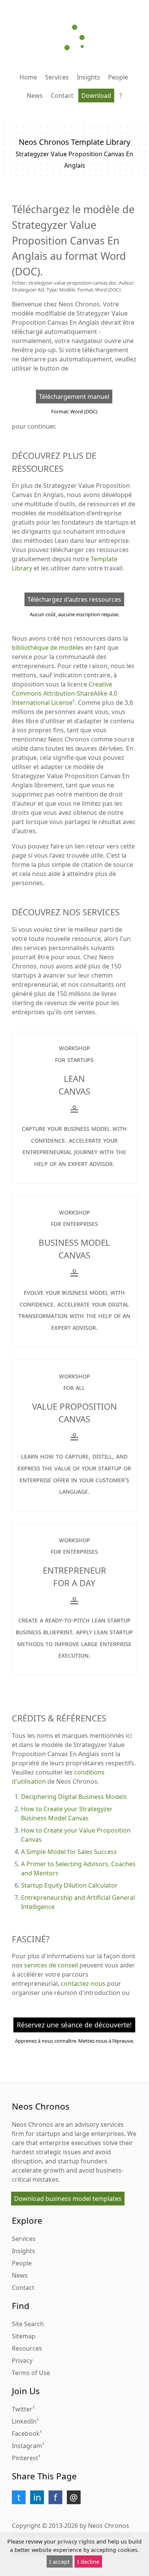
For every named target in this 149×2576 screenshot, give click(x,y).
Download (96, 96)
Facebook (26, 2434)
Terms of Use (31, 2373)
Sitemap (24, 2336)
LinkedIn (24, 2421)
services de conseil (51, 1965)
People (118, 77)
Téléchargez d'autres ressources (74, 599)
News (35, 96)
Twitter (22, 2409)
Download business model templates (68, 2199)
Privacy (22, 2361)
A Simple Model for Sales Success (69, 1852)
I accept (59, 2562)
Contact (62, 96)
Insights (88, 77)
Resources (27, 2348)
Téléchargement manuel (74, 397)
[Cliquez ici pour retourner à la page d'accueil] (74, 37)
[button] (19, 2497)
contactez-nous (83, 1983)
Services (57, 77)
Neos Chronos (32, 2124)
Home (28, 77)
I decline (88, 2562)
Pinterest (25, 2458)
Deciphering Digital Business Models (74, 1797)
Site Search (28, 2324)
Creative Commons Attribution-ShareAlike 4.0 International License (65, 693)
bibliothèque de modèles (48, 648)
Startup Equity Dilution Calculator (69, 1885)
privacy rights (76, 2541)
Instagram (27, 2446)
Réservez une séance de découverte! (74, 2025)
